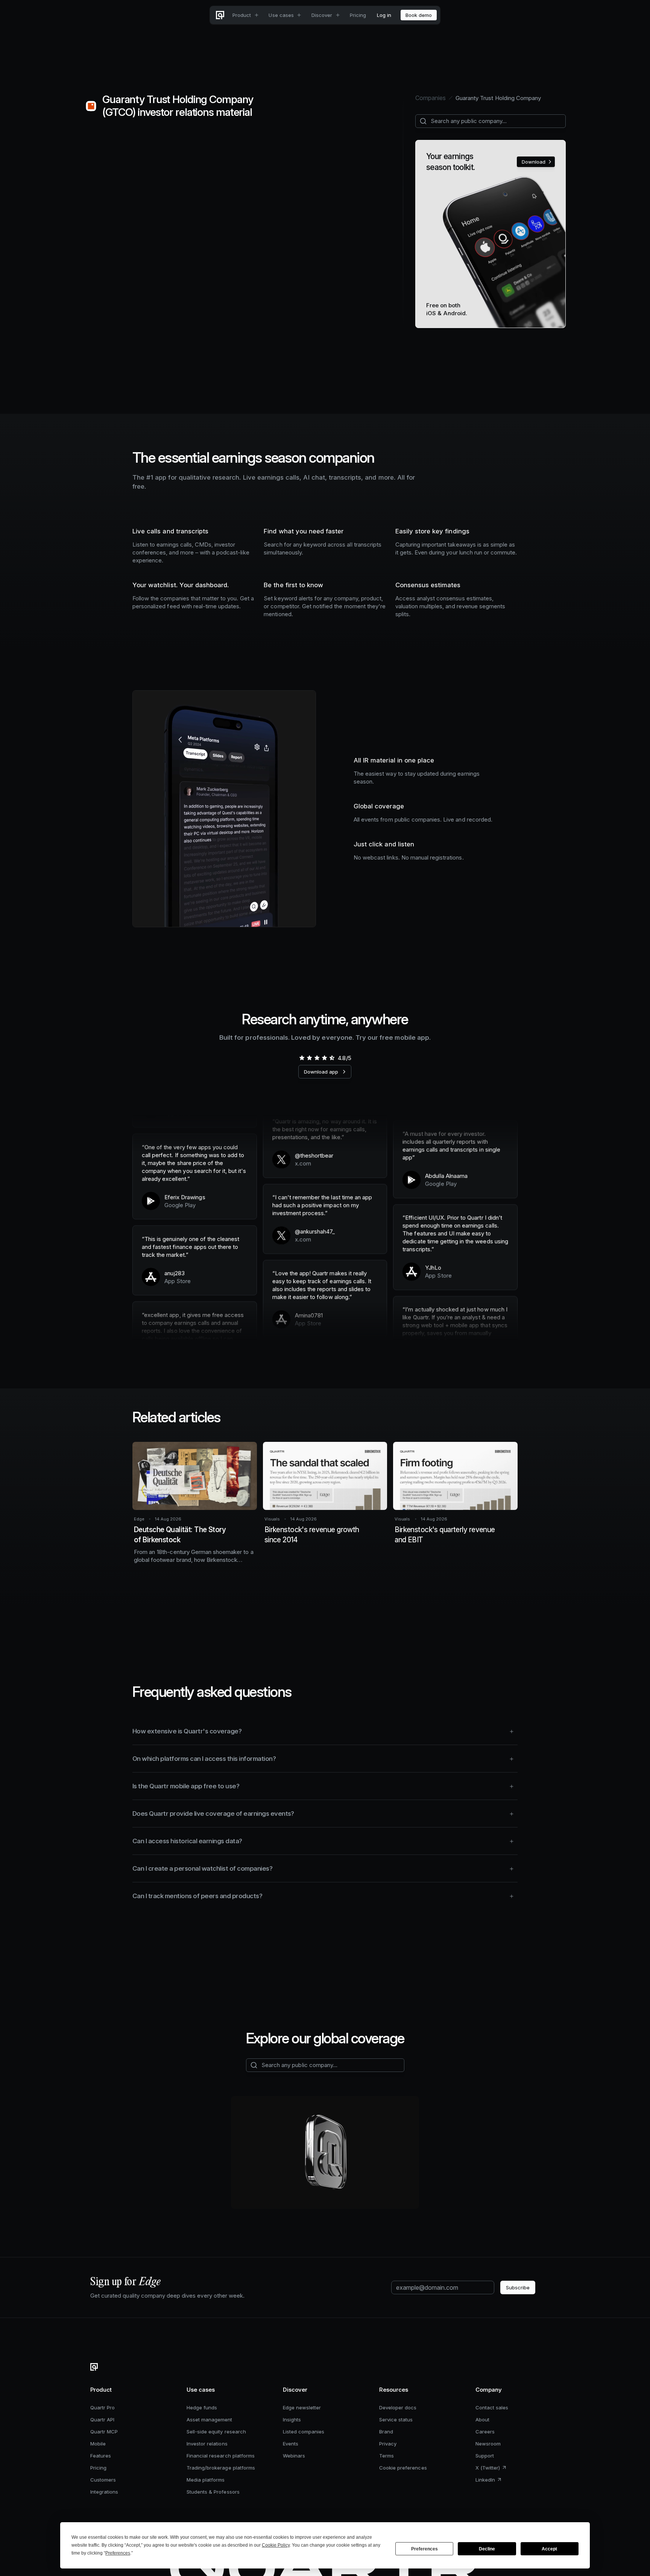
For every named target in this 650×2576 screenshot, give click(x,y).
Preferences (424, 2549)
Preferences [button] (118, 2553)
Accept (549, 2549)
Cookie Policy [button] (276, 2545)
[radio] (302, 1058)
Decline (487, 2549)
